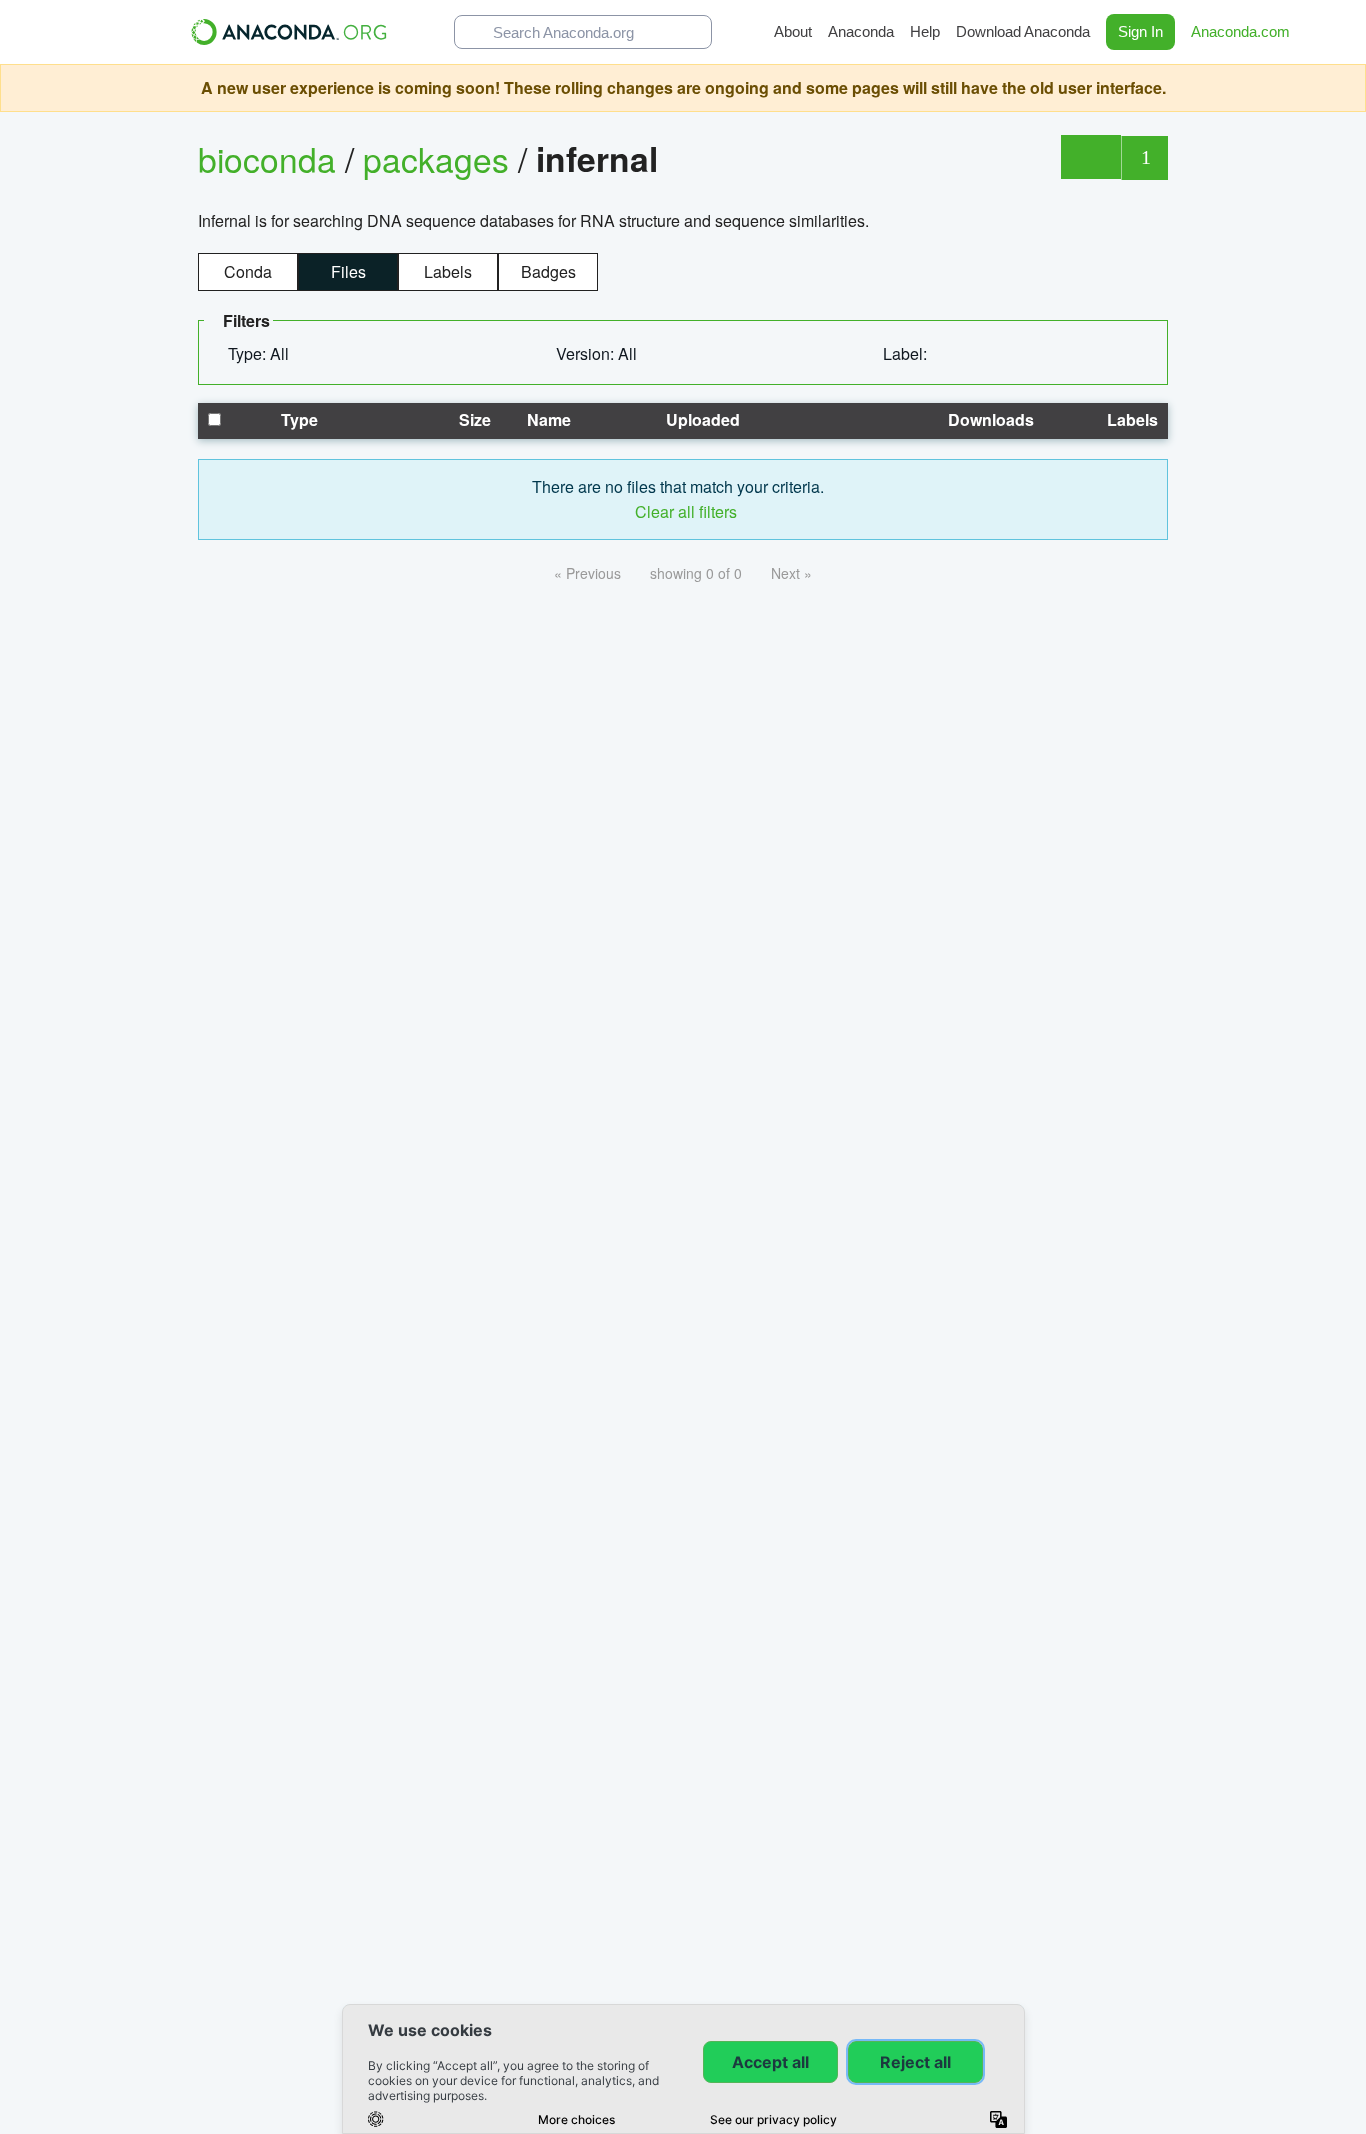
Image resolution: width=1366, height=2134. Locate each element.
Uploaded (701, 419)
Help (925, 31)
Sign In (1140, 31)
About (793, 31)
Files (348, 271)
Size (473, 419)
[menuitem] (266, 354)
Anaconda (861, 31)
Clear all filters (684, 511)
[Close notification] (1346, 88)
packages (440, 158)
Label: (907, 353)
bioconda (267, 158)
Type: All (260, 353)
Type (297, 419)
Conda (248, 271)
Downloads (989, 419)
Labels (448, 271)
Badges (548, 271)
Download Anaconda (1023, 31)
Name (547, 419)
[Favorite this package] (1090, 157)
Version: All (598, 353)
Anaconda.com (1242, 31)
